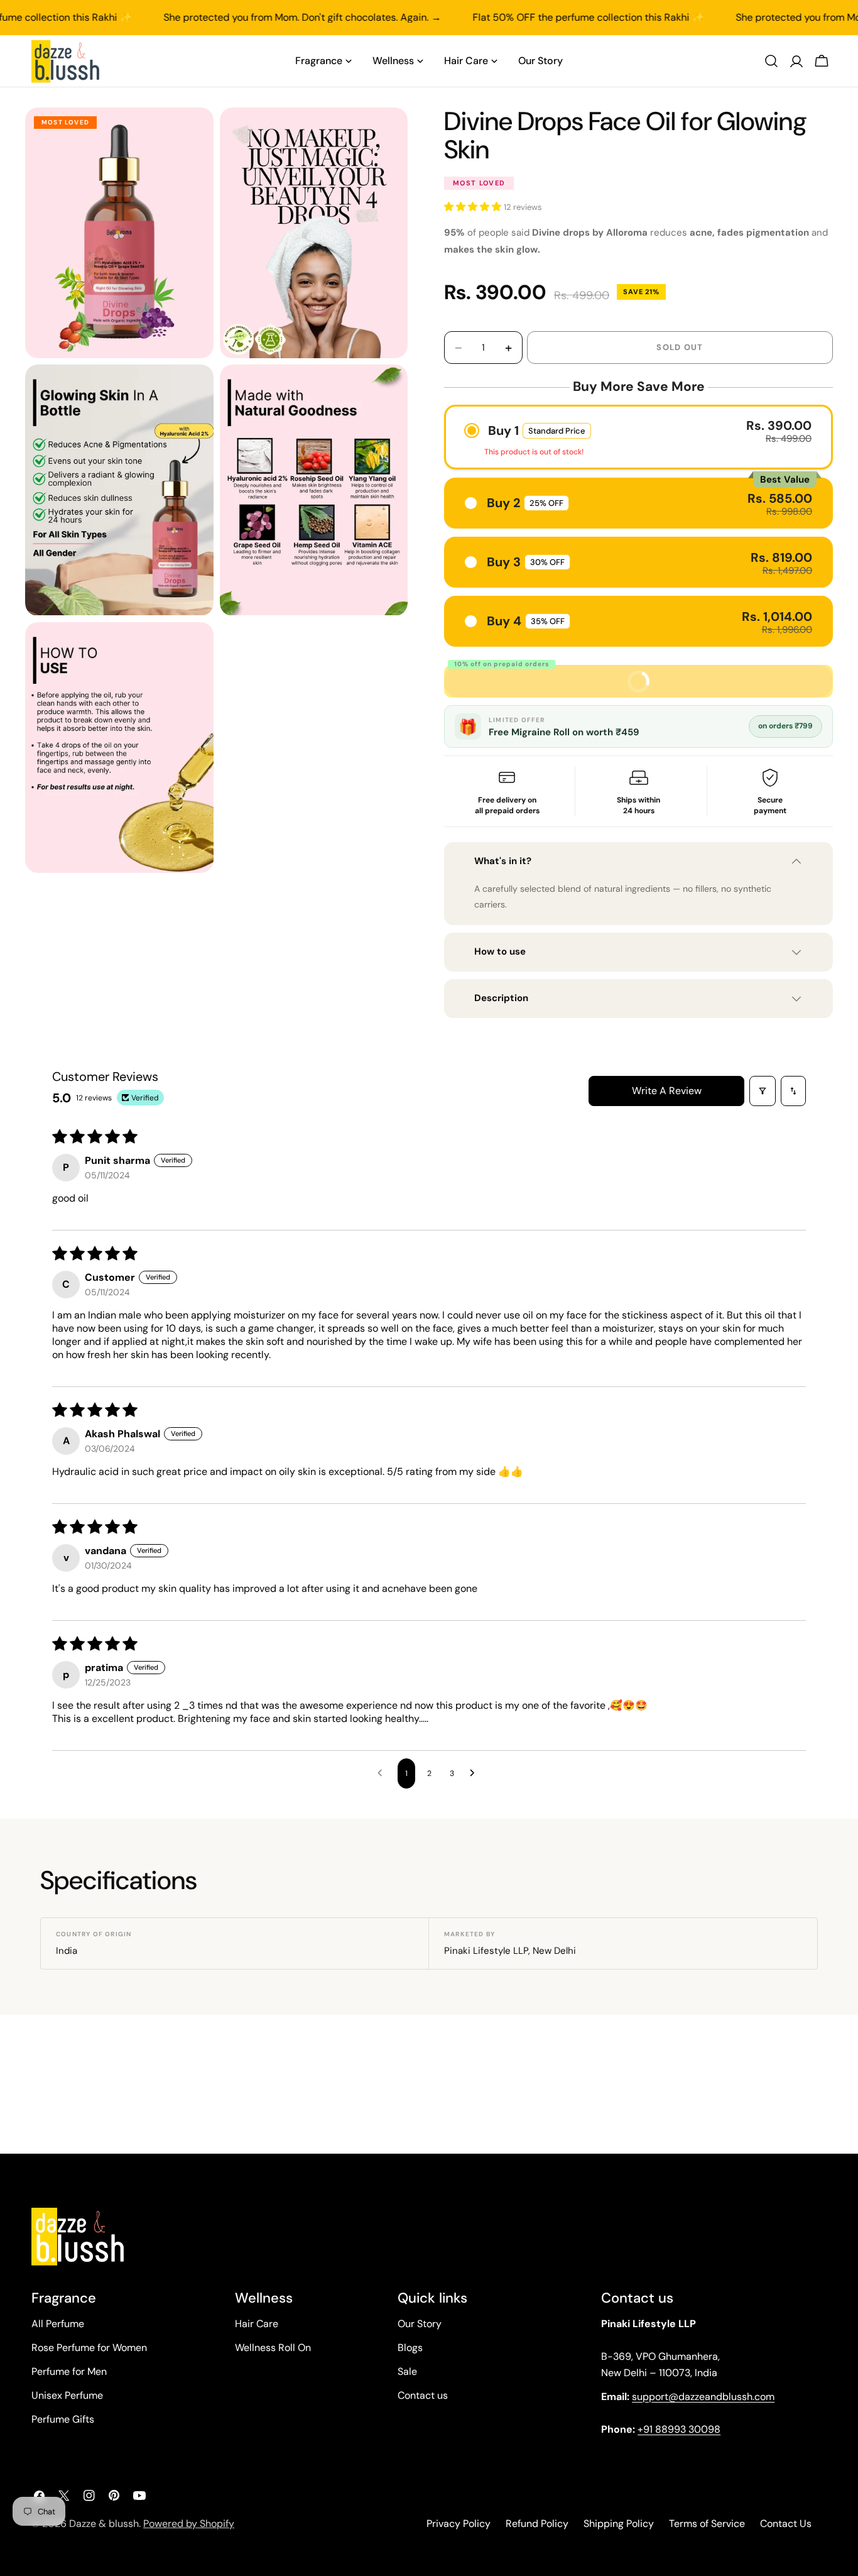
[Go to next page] (475, 1773)
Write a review (667, 1091)
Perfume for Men (69, 2371)
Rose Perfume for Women (89, 2348)
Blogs (410, 2348)
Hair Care (257, 2324)
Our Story (420, 2324)
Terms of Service (707, 2524)
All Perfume (58, 2324)
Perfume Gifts (63, 2419)
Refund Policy (537, 2524)
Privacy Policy (459, 2524)
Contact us (423, 2395)
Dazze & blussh (104, 2524)
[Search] (771, 61)
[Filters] (763, 1091)
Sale (407, 2371)
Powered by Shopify (189, 2524)
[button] (474, 207)
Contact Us (786, 2524)
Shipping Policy (619, 2524)
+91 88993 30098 (679, 2429)
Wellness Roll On (273, 2348)
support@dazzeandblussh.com (703, 2397)
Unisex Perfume (67, 2395)
